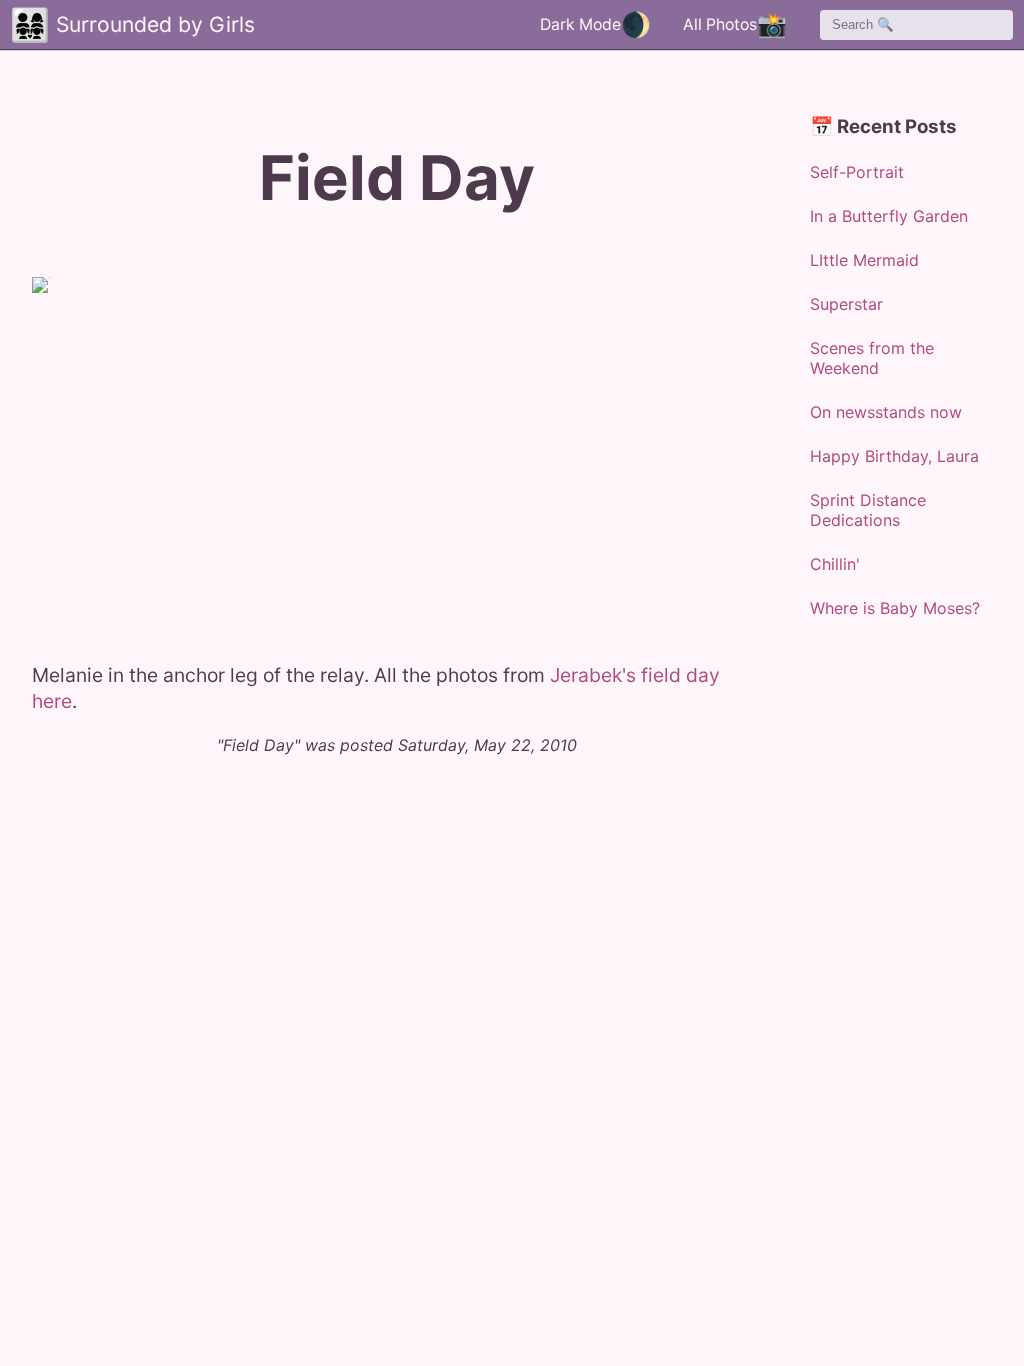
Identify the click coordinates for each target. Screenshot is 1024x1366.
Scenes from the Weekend (872, 358)
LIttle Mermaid (864, 260)
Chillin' (835, 564)
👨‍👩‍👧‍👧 (30, 24)
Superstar (846, 304)
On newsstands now (886, 412)
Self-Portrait (857, 172)
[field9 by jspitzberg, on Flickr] (152, 457)
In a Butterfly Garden (889, 216)
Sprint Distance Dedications (868, 510)
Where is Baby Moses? (895, 608)
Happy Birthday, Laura (894, 456)
